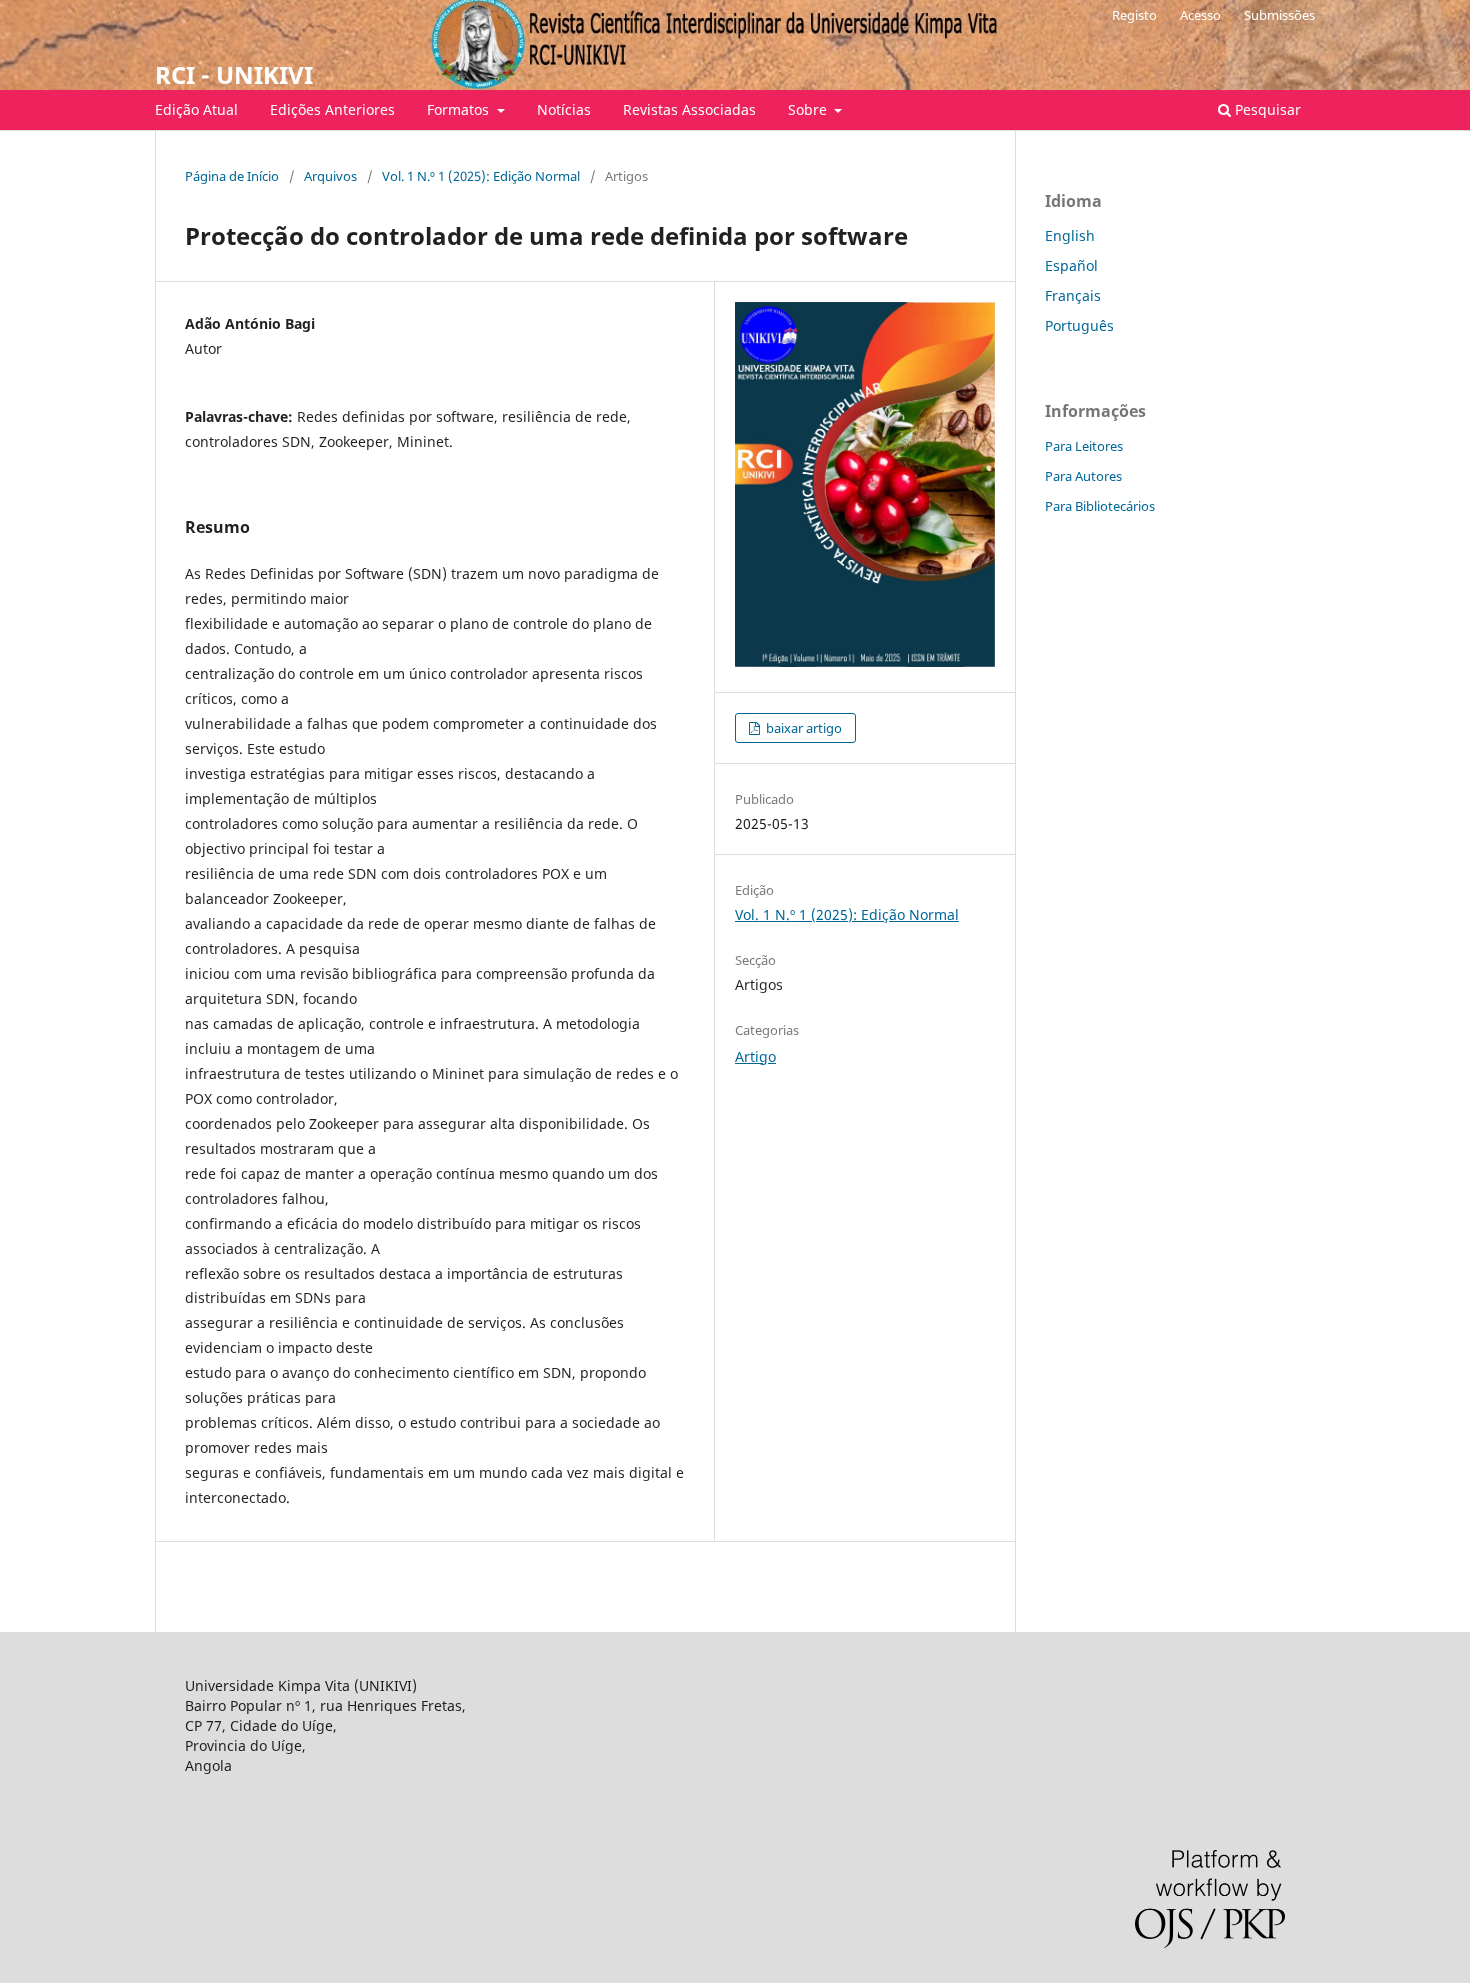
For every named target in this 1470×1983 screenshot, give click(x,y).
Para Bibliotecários (1100, 506)
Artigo (755, 1056)
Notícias (564, 109)
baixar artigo (802, 728)
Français (1073, 295)
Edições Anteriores (332, 109)
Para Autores (1083, 476)
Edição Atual (196, 109)
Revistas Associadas (689, 109)
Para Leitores (1084, 446)
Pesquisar (1266, 109)
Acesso (1200, 15)
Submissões (1279, 15)
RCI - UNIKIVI (234, 74)
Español (1071, 265)
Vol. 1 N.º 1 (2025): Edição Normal (481, 176)
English (1070, 235)
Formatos (460, 109)
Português (1079, 325)
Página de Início (232, 176)
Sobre (809, 109)
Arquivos (330, 176)
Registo (1134, 15)
